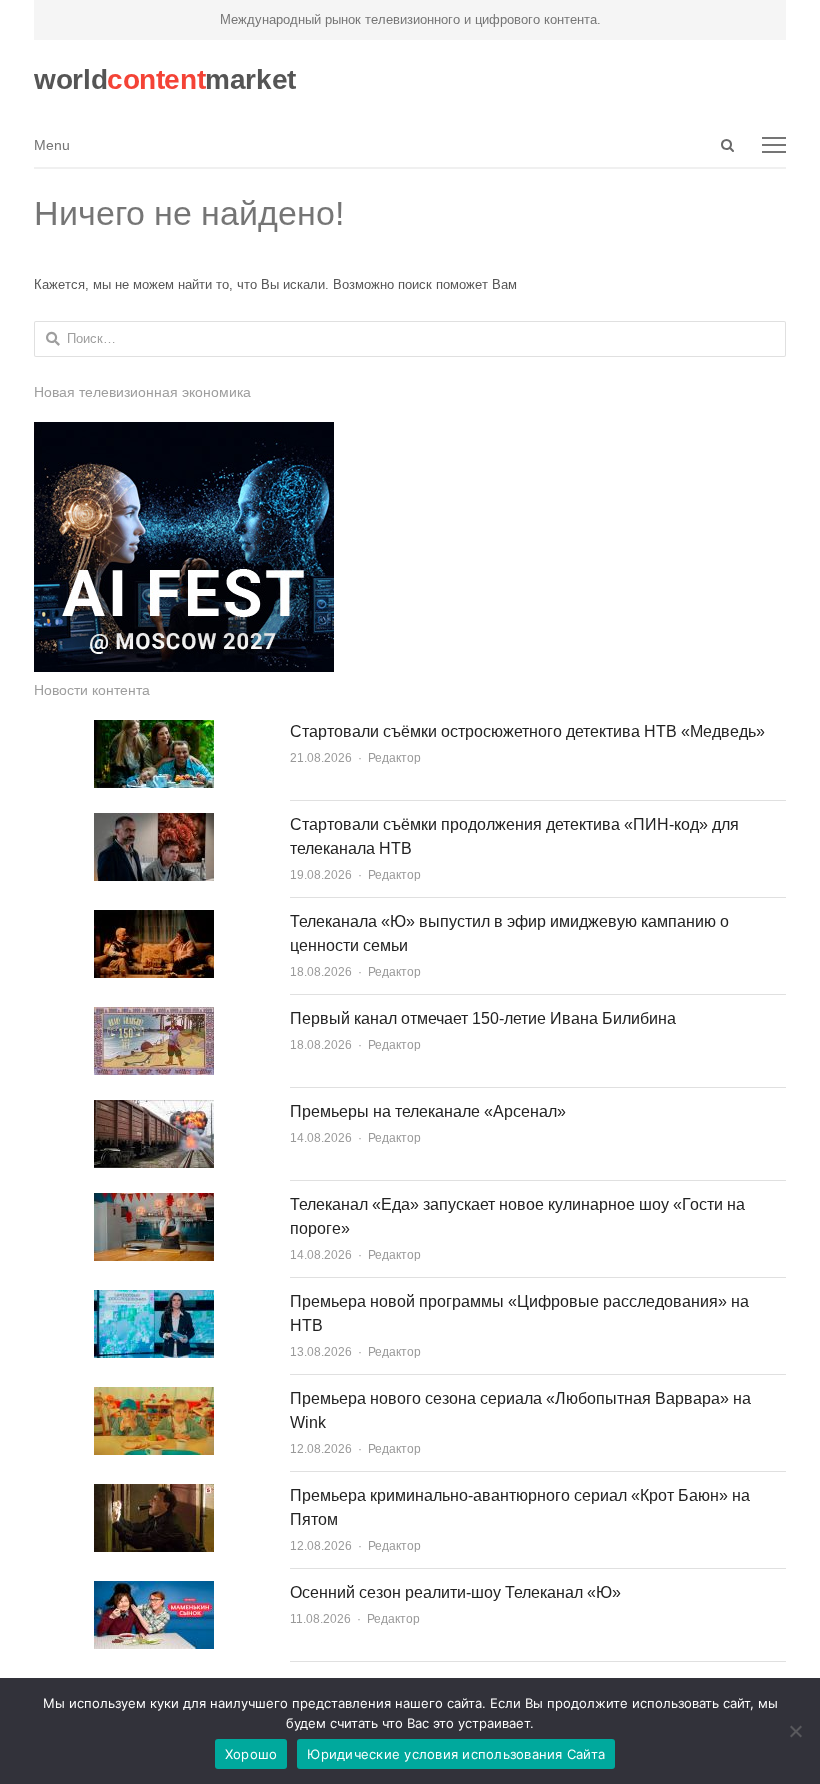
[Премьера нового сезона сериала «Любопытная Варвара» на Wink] (154, 1398)
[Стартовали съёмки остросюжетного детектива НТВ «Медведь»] (154, 731)
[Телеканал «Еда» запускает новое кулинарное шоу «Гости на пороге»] (154, 1204)
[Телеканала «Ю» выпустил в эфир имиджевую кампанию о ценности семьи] (154, 921)
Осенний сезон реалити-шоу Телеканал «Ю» (455, 1592)
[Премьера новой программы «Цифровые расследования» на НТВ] (154, 1301)
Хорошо (251, 1754)
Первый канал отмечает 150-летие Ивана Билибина (483, 1018)
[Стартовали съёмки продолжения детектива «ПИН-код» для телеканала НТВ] (154, 824)
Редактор (394, 758)
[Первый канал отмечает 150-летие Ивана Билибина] (154, 1018)
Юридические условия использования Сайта (456, 1754)
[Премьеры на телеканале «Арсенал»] (154, 1111)
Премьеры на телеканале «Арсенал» (428, 1111)
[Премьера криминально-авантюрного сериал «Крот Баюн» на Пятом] (154, 1495)
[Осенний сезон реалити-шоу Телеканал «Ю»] (154, 1592)
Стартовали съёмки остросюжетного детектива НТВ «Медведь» (527, 731)
